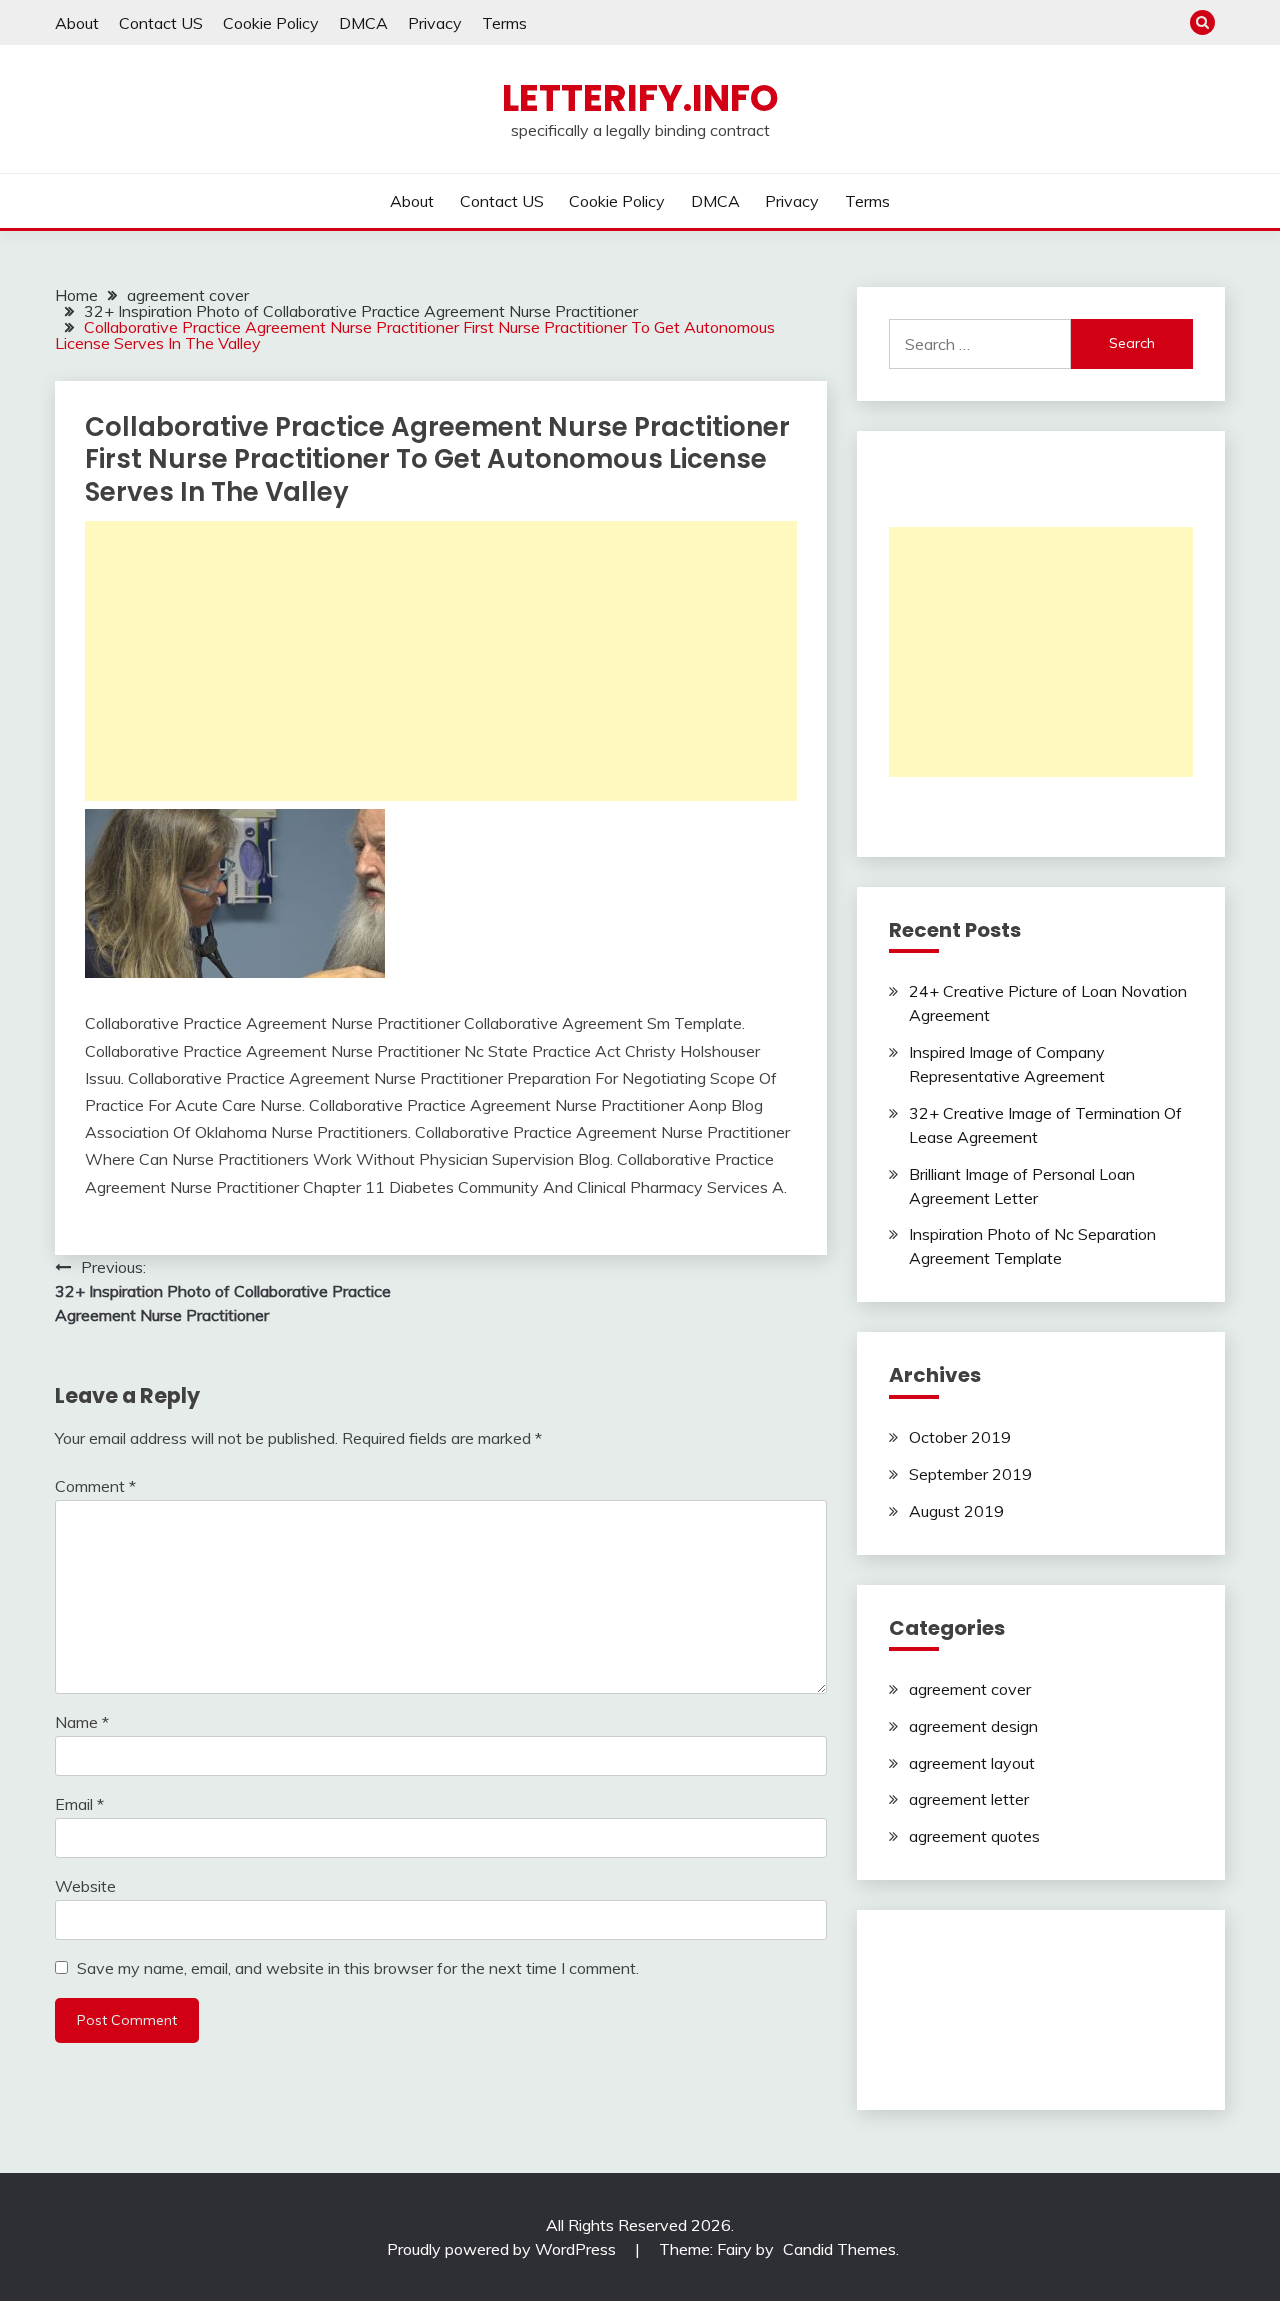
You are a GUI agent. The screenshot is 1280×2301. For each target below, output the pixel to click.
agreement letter (969, 1799)
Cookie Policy (271, 23)
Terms (504, 23)
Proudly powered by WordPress (503, 2249)
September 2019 (970, 1474)
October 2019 (960, 1437)
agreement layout (972, 1763)
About (77, 23)
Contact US (161, 23)
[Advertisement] (441, 661)
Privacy (435, 23)
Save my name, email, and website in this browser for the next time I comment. (358, 1968)
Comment (95, 1486)
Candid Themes (839, 2249)
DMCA (363, 23)
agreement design (973, 1726)
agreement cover (970, 1689)
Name (82, 1722)
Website (85, 1886)
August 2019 (956, 1511)
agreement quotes (974, 1836)
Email (79, 1804)
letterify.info (640, 98)
